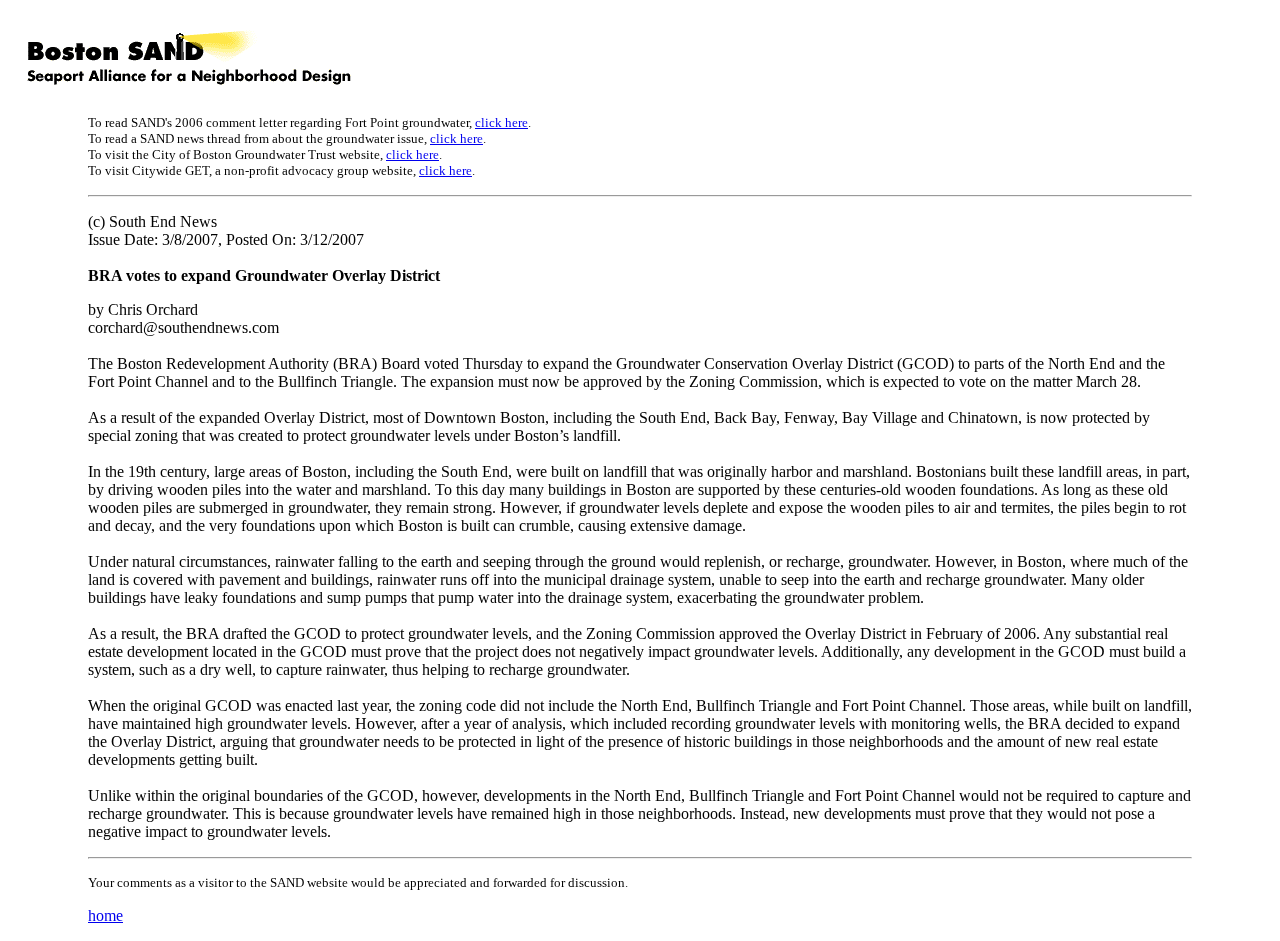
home (105, 915)
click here (501, 122)
